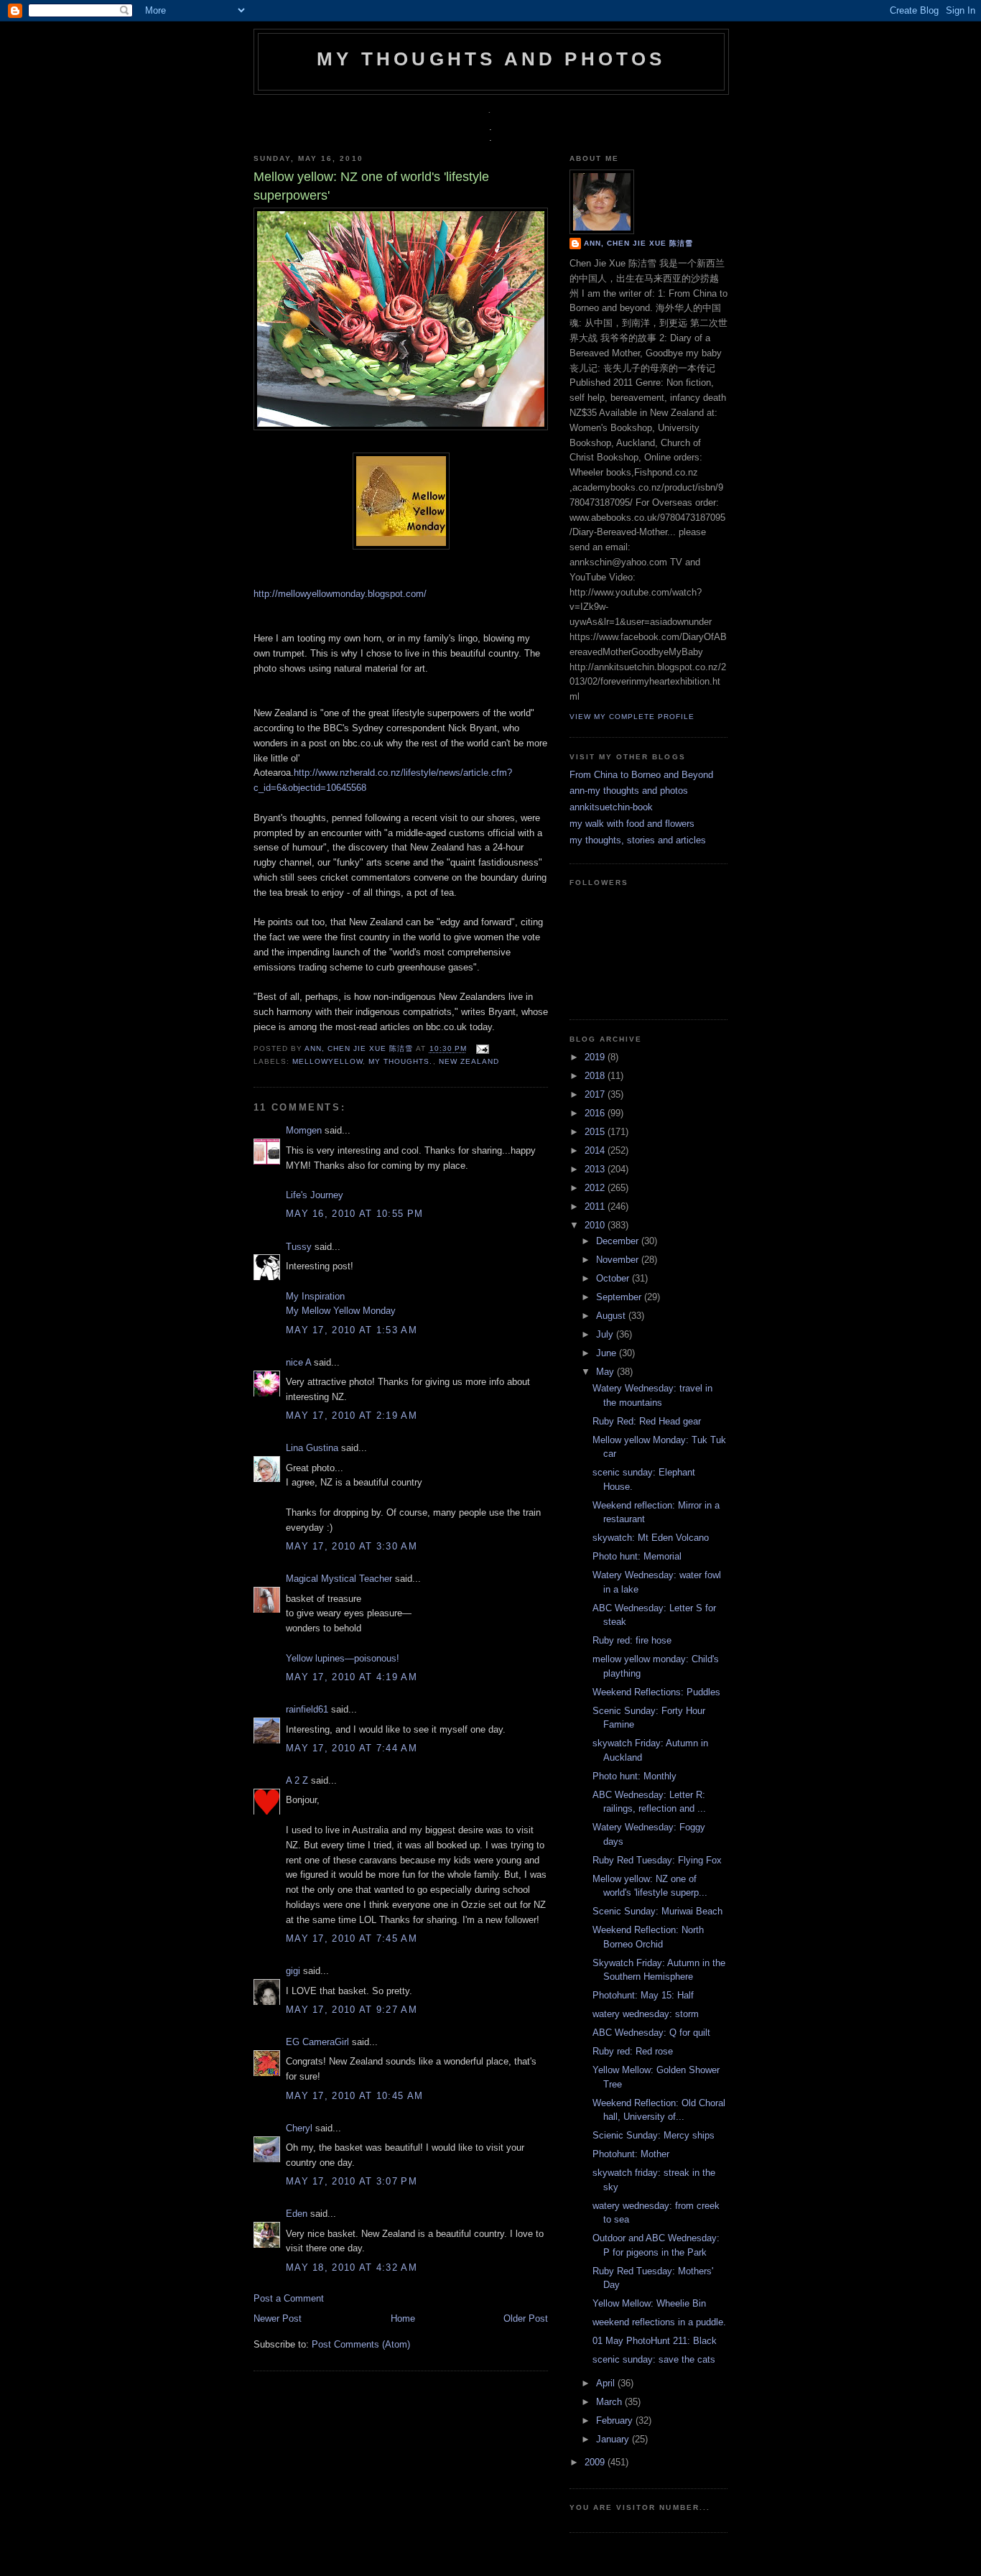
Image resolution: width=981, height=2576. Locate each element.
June (608, 1353)
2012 (596, 1188)
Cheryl (299, 2128)
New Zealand (469, 1061)
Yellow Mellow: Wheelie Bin (649, 2303)
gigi (293, 1971)
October (614, 1278)
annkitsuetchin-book (611, 807)
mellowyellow (327, 1061)
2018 (596, 1076)
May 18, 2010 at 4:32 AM (352, 2267)
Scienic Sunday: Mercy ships (654, 2135)
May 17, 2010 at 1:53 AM (352, 1330)
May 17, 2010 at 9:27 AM (352, 2010)
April (607, 2383)
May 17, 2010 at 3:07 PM (352, 2181)
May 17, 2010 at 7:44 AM (352, 1748)
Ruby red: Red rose (633, 2051)
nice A (298, 1362)
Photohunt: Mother (631, 2154)
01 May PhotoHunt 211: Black (655, 2341)
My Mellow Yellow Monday (341, 1311)
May (606, 1372)
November (619, 1260)
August (612, 1316)
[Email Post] (481, 1049)
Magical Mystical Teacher (339, 1579)
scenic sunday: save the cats (654, 2359)
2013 (596, 1169)
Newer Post (278, 2318)
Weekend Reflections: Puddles (656, 1692)
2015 (596, 1132)
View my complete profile (632, 717)
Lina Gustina (312, 1448)
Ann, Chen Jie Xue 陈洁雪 (360, 1049)
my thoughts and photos (491, 59)
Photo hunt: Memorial (637, 1556)
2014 (596, 1150)
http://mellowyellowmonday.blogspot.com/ (340, 594)
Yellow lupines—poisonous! (343, 1658)
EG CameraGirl (317, 2042)
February (616, 2420)
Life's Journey (315, 1195)
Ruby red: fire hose (632, 1640)
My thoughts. (400, 1061)
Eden (297, 2214)
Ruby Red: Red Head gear (647, 1421)
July (606, 1334)
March (610, 2402)
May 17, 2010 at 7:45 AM (352, 1938)
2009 (596, 2462)
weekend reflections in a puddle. (659, 2322)
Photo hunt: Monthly (634, 1776)
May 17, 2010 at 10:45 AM (354, 2096)
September (620, 1297)
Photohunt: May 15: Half (643, 1995)
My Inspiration (315, 1296)
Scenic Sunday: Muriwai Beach (657, 1911)
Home (403, 2318)
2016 (596, 1113)
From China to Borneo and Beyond (641, 775)
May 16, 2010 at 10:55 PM (354, 1214)
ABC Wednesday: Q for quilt (651, 2033)
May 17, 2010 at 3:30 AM (352, 1546)
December (619, 1241)
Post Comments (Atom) (361, 2344)
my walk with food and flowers (632, 824)
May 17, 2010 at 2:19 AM (352, 1416)
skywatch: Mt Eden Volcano (651, 1538)
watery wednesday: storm (646, 2014)
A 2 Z (297, 1780)
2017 (596, 1094)
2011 (596, 1206)
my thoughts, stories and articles (638, 840)
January (614, 2439)
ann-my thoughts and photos (629, 791)
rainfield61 (307, 1709)
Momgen (304, 1130)
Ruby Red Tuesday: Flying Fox (657, 1860)
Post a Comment (289, 2298)
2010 (596, 1225)
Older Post (526, 2318)
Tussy (299, 1247)
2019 (596, 1057)
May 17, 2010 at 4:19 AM (352, 1677)
